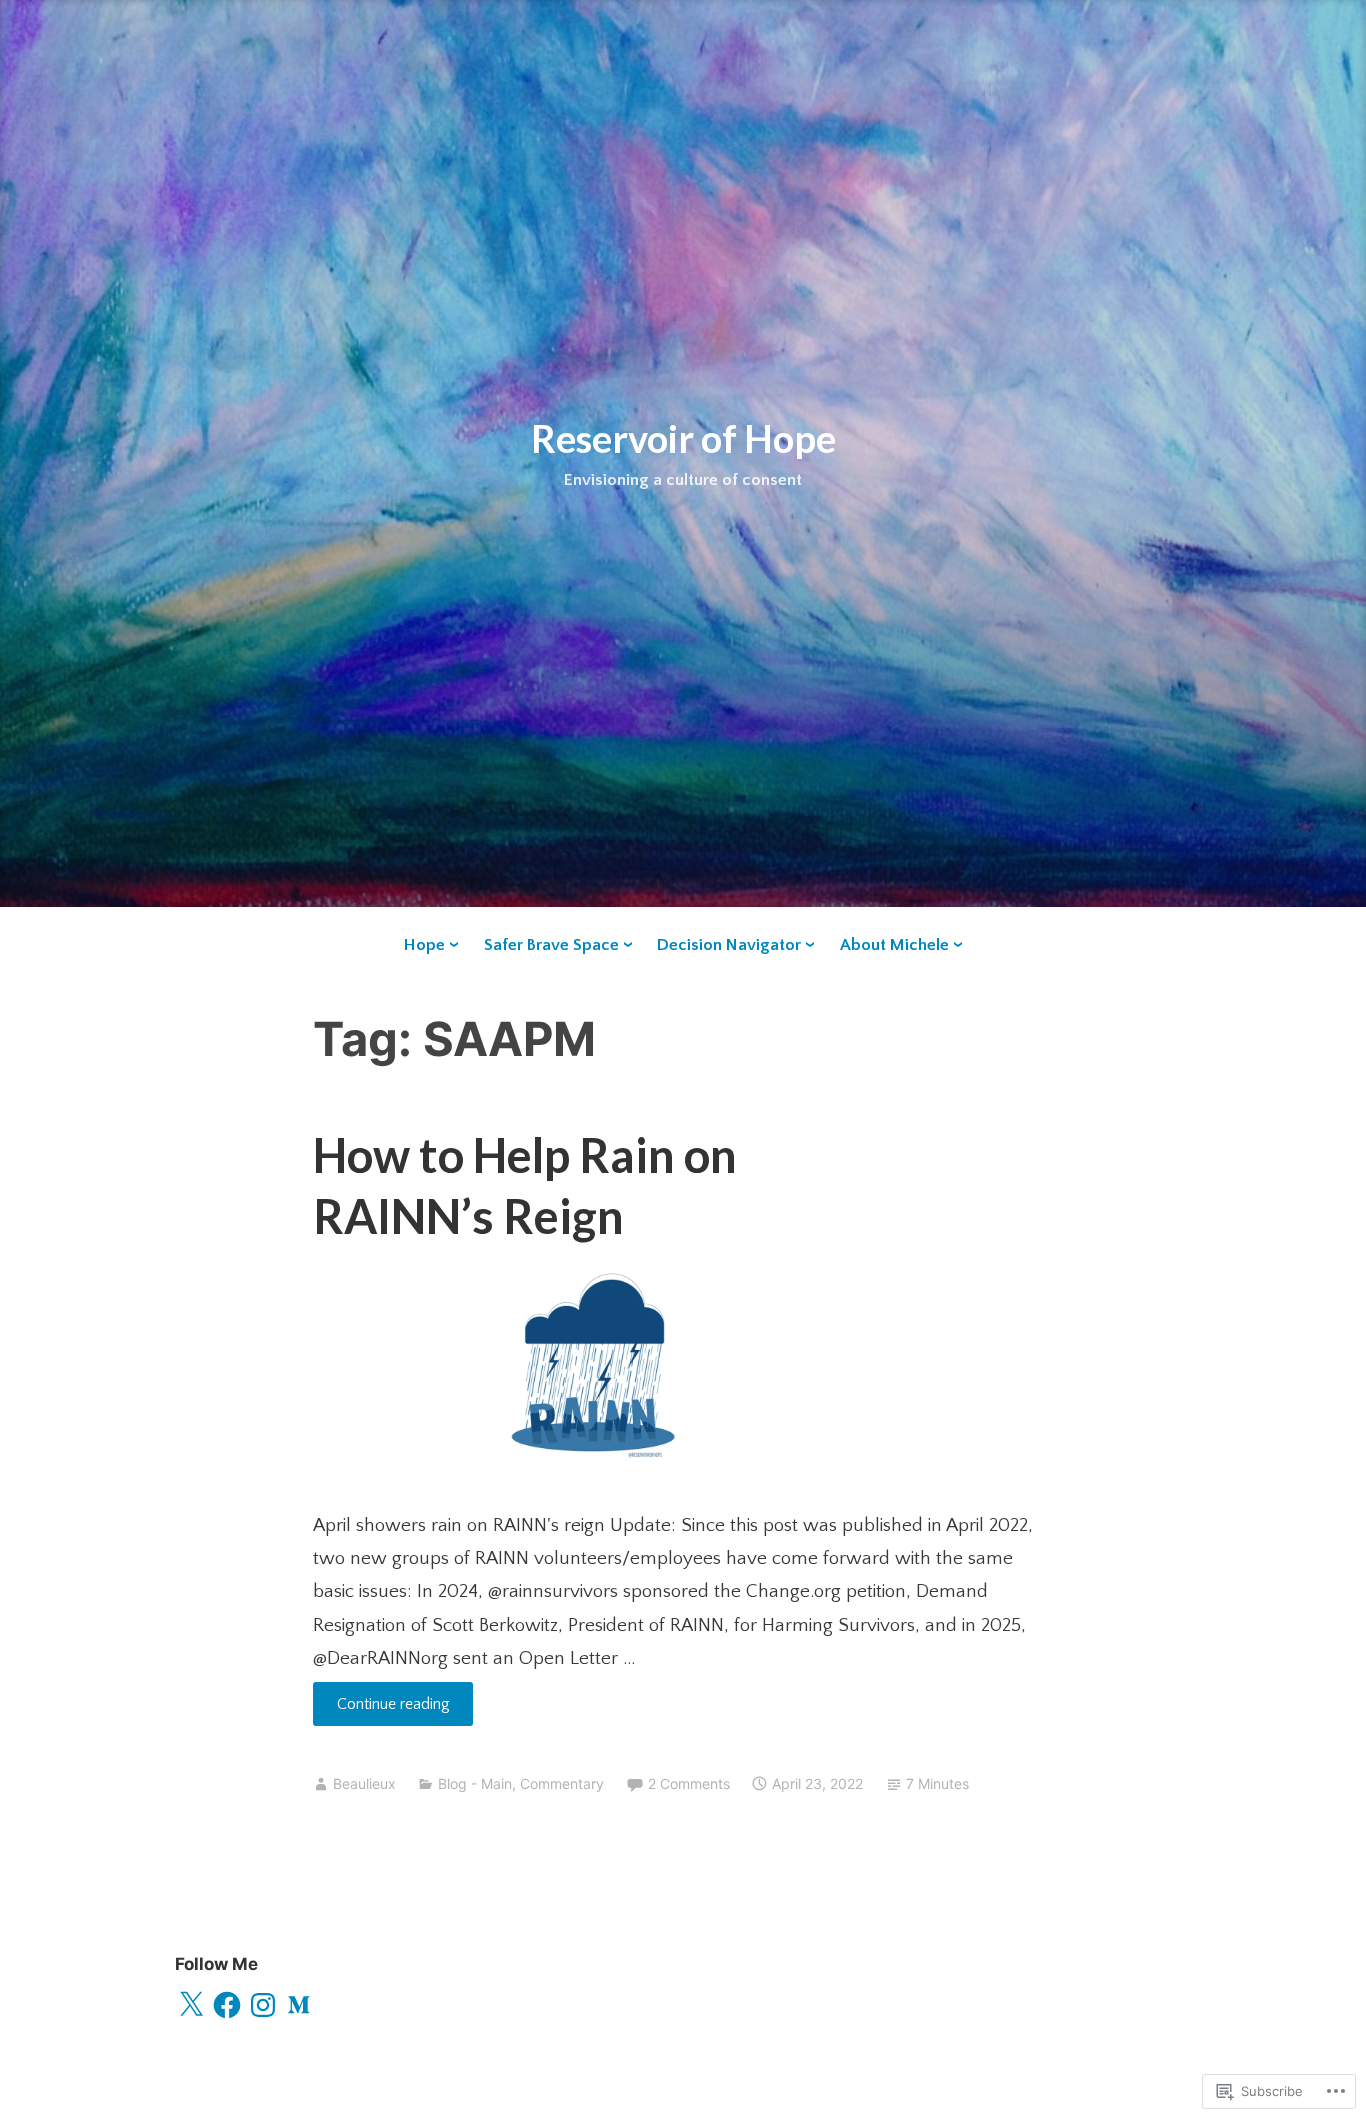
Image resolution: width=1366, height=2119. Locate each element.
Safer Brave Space (551, 945)
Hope (424, 945)
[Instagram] (263, 2005)
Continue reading (381, 1710)
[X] (191, 2005)
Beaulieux (364, 1783)
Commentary (562, 1783)
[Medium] (299, 2005)
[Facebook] (227, 2005)
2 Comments (689, 1783)
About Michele (894, 945)
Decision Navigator (729, 945)
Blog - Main (475, 1783)
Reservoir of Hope (683, 438)
